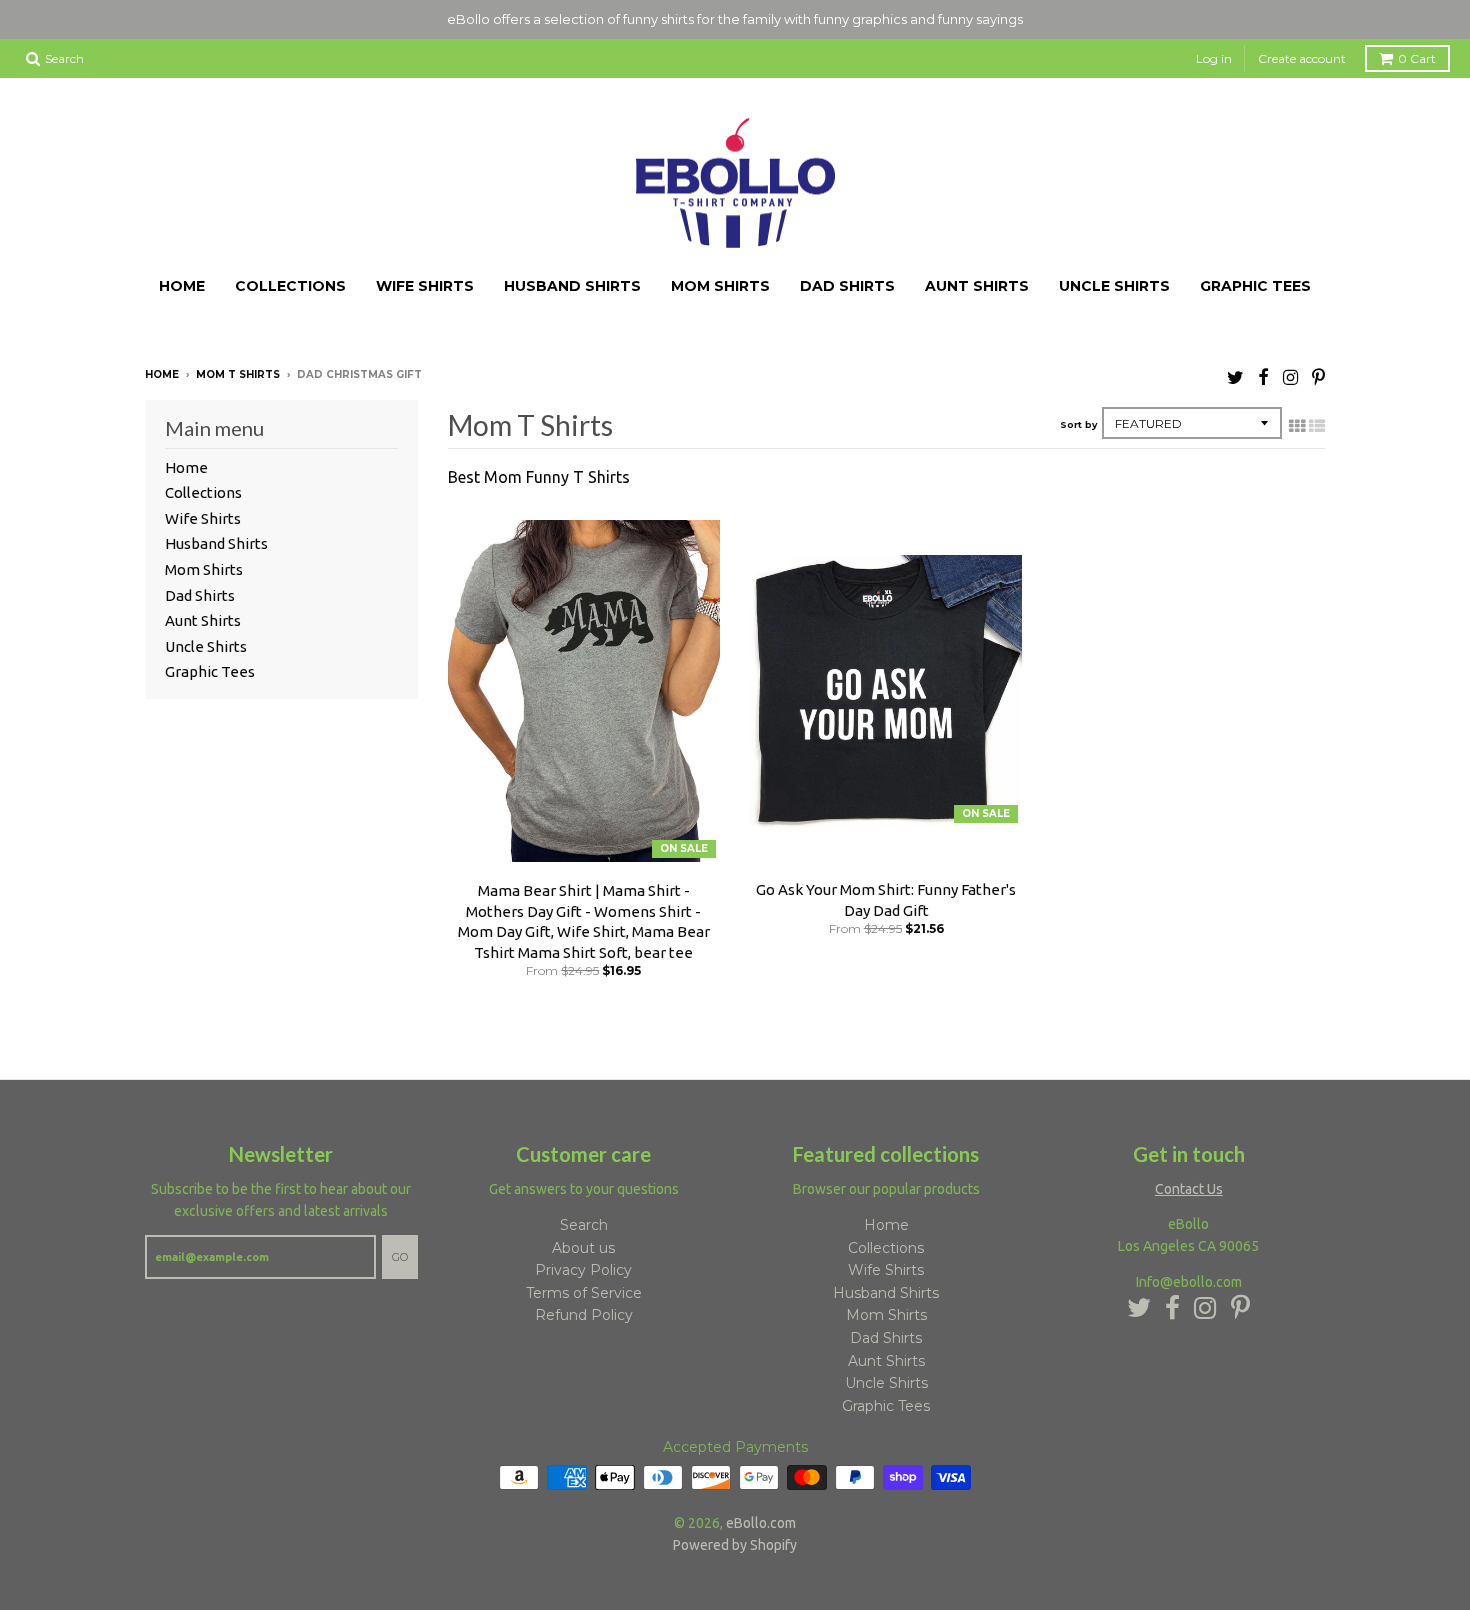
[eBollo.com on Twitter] (1235, 368)
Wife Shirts (425, 279)
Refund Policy (584, 1308)
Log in (1214, 50)
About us (583, 1240)
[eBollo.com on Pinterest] (1318, 368)
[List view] (1317, 418)
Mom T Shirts (238, 366)
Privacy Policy (583, 1263)
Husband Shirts (572, 279)
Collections (290, 279)
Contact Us (1189, 1181)
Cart (1417, 50)
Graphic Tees (1255, 279)
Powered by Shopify (735, 1537)
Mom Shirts (720, 279)
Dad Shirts (847, 279)
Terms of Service (584, 1285)
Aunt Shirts (977, 279)
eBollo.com (761, 1515)
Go (400, 1249)
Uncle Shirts (1114, 279)
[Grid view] (1297, 418)
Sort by (1078, 416)
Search (584, 1217)
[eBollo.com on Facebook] (1263, 368)
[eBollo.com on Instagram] (1290, 368)
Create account (1302, 50)
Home (182, 279)
